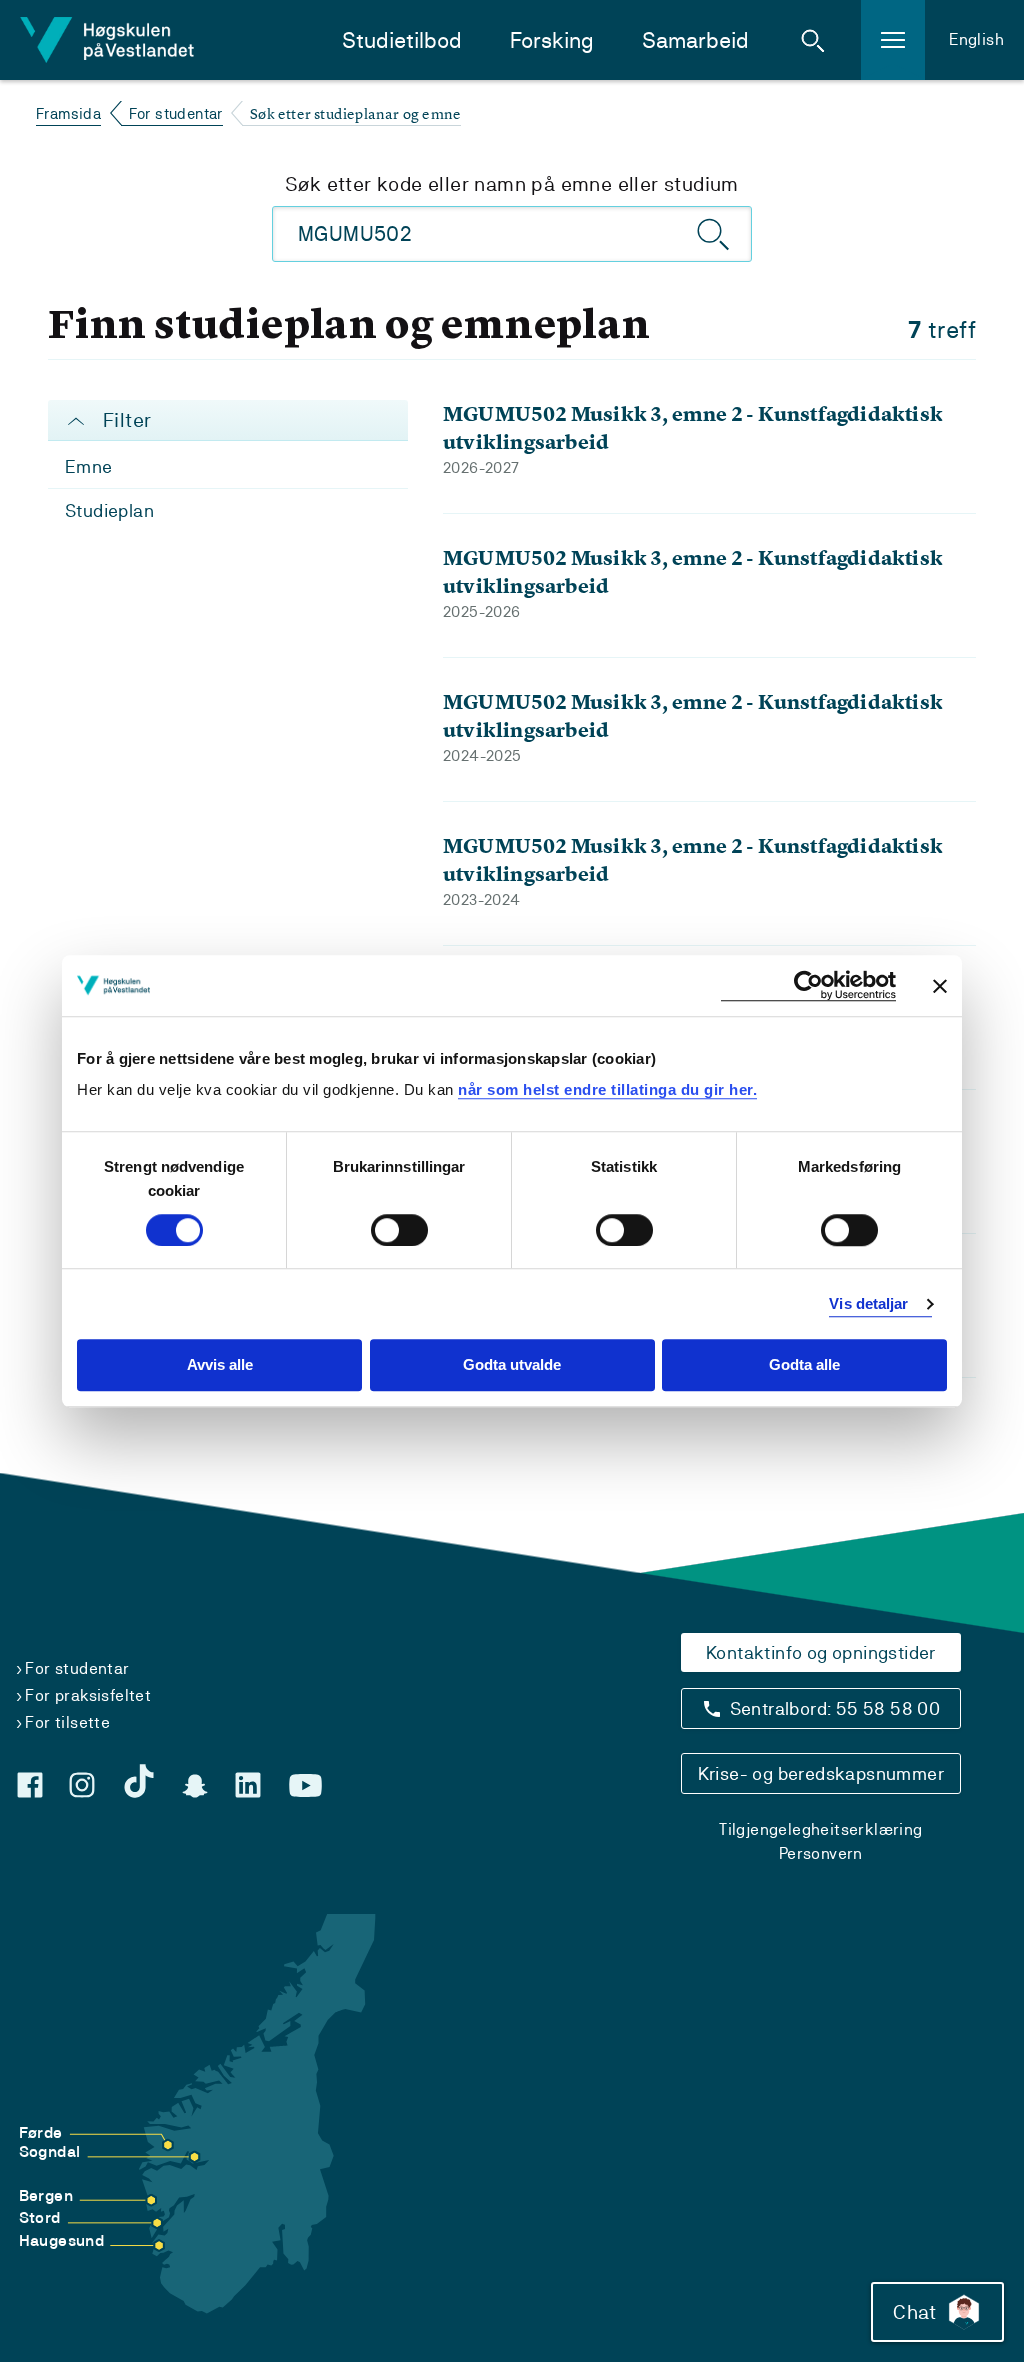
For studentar (176, 113)
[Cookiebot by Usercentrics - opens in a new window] (808, 985)
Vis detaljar (868, 1303)
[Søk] (714, 234)
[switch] (399, 1230)
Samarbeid (695, 40)
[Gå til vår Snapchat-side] (195, 1786)
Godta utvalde (512, 1365)
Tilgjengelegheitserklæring (820, 1829)
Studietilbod (402, 40)
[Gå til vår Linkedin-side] (248, 1785)
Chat (914, 2312)
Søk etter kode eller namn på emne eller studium (512, 184)
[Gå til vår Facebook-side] (30, 1785)
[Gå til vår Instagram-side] (82, 1785)
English (976, 39)
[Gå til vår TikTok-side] (139, 1781)
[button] (813, 40)
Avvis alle (220, 1365)
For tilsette (67, 1722)
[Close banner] (940, 986)
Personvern (821, 1853)
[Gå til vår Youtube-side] (305, 1786)
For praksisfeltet (88, 1695)
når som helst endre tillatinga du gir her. (607, 1089)
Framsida (68, 113)
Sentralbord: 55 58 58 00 (835, 1708)
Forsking (552, 40)
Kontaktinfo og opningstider (821, 1652)
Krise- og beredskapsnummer (821, 1773)
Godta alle (804, 1365)
